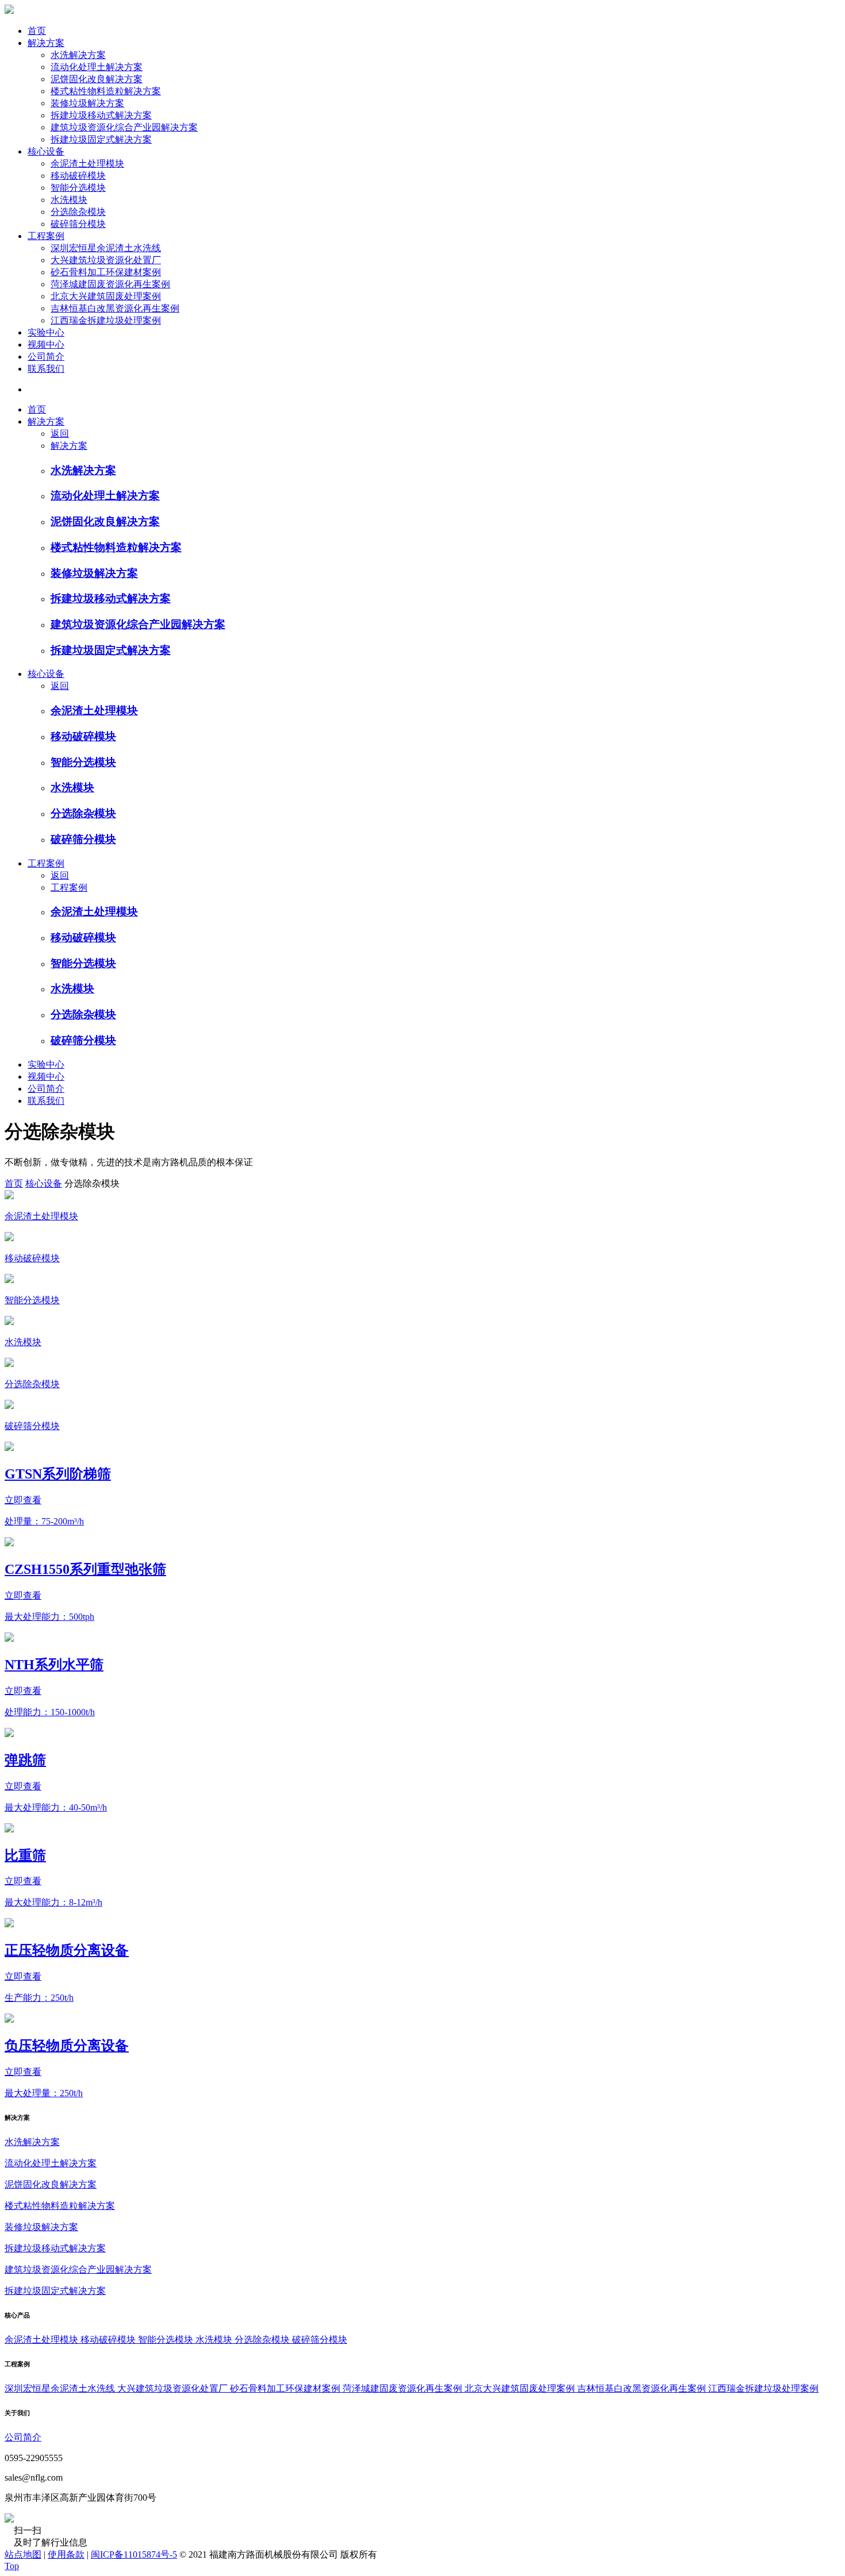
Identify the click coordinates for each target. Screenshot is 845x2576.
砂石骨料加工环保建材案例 (106, 272)
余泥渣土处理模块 (87, 163)
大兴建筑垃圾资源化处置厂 (106, 260)
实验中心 (46, 332)
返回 (60, 434)
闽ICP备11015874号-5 (134, 2554)
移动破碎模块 (78, 176)
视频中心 (46, 344)
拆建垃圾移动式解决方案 (101, 115)
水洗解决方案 (78, 55)
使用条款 (66, 2554)
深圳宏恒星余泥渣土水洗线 (106, 248)
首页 (37, 31)
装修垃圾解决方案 (87, 103)
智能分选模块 (78, 188)
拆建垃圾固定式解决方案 (101, 139)
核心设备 (46, 151)
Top (12, 2566)
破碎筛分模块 (78, 224)
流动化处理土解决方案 (97, 67)
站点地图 (23, 2554)
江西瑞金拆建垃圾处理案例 (106, 320)
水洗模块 (69, 200)
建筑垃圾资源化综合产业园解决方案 (124, 127)
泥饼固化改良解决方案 (97, 79)
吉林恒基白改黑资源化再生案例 (115, 308)
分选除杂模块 (78, 212)
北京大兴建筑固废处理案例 (106, 296)
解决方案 (46, 43)
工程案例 (46, 236)
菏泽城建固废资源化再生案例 (110, 284)
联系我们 (46, 369)
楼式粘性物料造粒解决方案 (106, 91)
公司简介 (46, 357)
